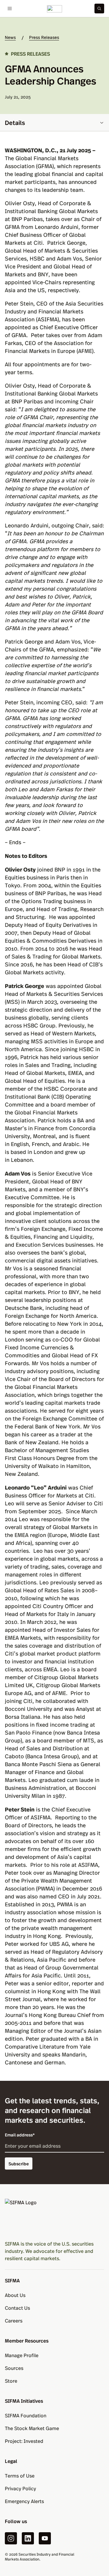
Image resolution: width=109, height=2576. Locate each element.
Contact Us (17, 2308)
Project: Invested (24, 2441)
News (10, 37)
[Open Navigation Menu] (10, 9)
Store (11, 2381)
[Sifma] (54, 9)
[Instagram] (11, 2538)
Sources (14, 2368)
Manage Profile (22, 2355)
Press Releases (44, 37)
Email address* (20, 2135)
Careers (14, 2320)
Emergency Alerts (24, 2501)
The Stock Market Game (32, 2428)
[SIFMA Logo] (54, 2217)
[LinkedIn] (28, 2538)
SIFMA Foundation (26, 2415)
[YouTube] (45, 2538)
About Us (15, 2295)
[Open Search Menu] (99, 9)
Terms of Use (20, 2476)
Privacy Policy (20, 2488)
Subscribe (19, 2163)
